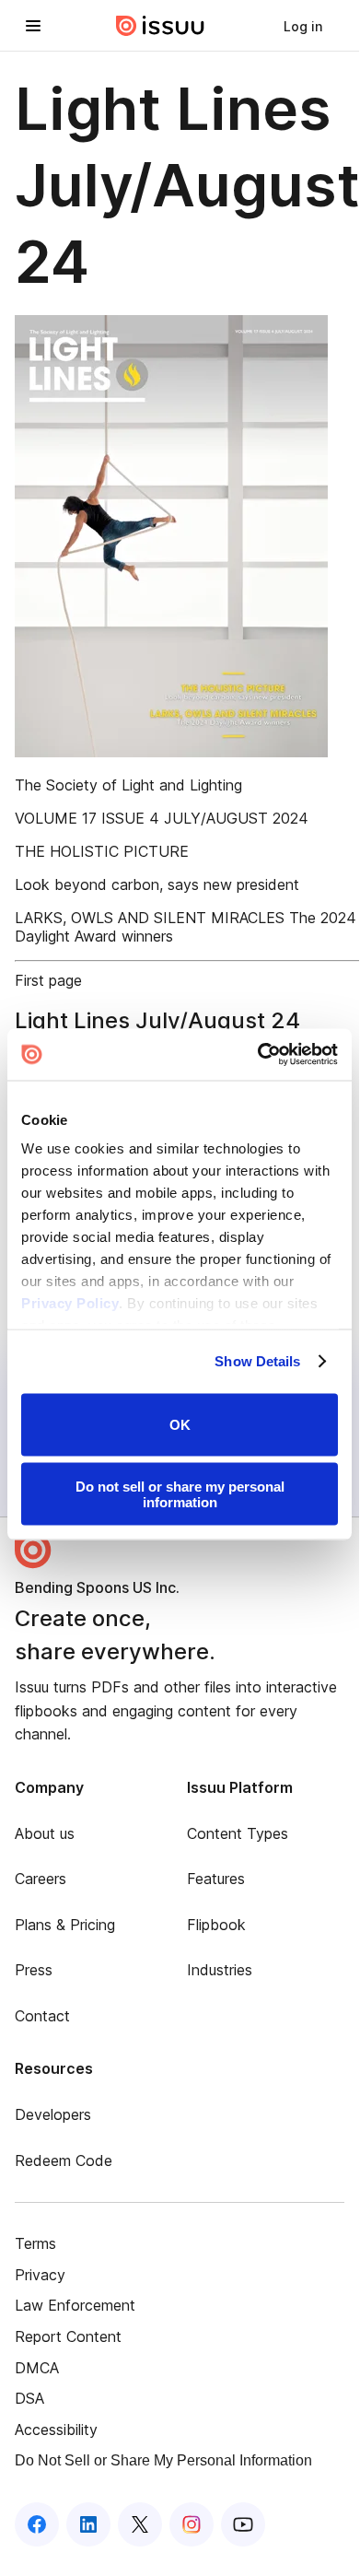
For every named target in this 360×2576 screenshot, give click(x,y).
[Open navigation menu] (33, 26)
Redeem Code (64, 2160)
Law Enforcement (75, 2305)
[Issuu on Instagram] (192, 2524)
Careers (41, 1879)
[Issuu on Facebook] (37, 2524)
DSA (29, 2398)
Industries (220, 1970)
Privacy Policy (70, 1303)
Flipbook (216, 1925)
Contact (42, 2016)
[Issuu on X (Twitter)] (140, 2524)
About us (45, 1833)
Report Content (68, 2336)
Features (216, 1879)
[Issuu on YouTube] (243, 2524)
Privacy (40, 2275)
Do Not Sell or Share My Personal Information (163, 2460)
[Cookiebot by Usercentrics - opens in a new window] (258, 1055)
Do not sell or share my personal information (180, 1494)
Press (34, 1970)
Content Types (238, 1833)
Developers (53, 2114)
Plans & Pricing (65, 1925)
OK (180, 1425)
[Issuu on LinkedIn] (88, 2524)
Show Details (257, 1361)
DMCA (37, 2368)
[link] (303, 26)
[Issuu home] (160, 26)
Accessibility (56, 2430)
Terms (35, 2243)
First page (48, 980)
